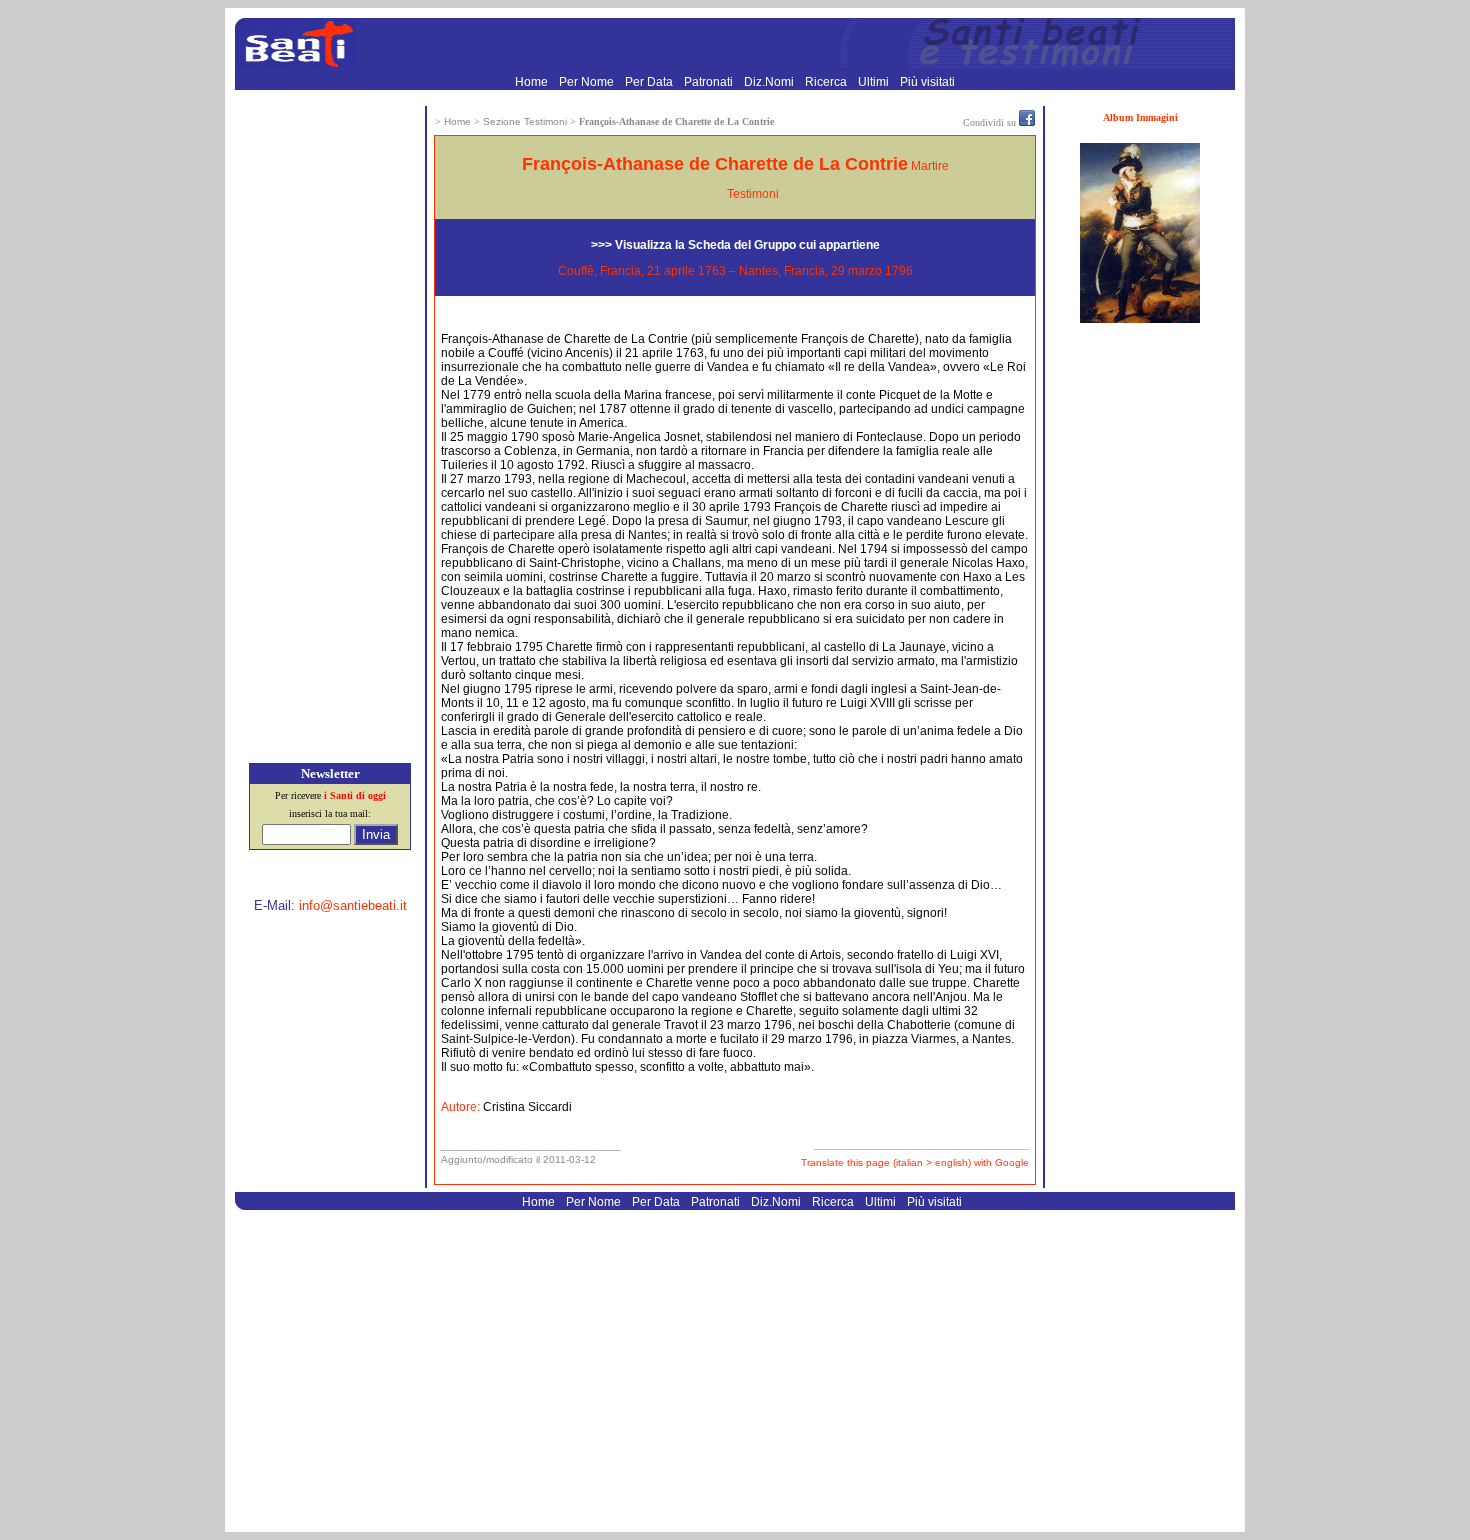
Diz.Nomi (770, 82)
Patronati (710, 82)
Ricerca (827, 82)
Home (533, 82)
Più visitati (927, 82)
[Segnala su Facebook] (1027, 122)
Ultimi (875, 82)
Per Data (650, 82)
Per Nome (588, 82)
